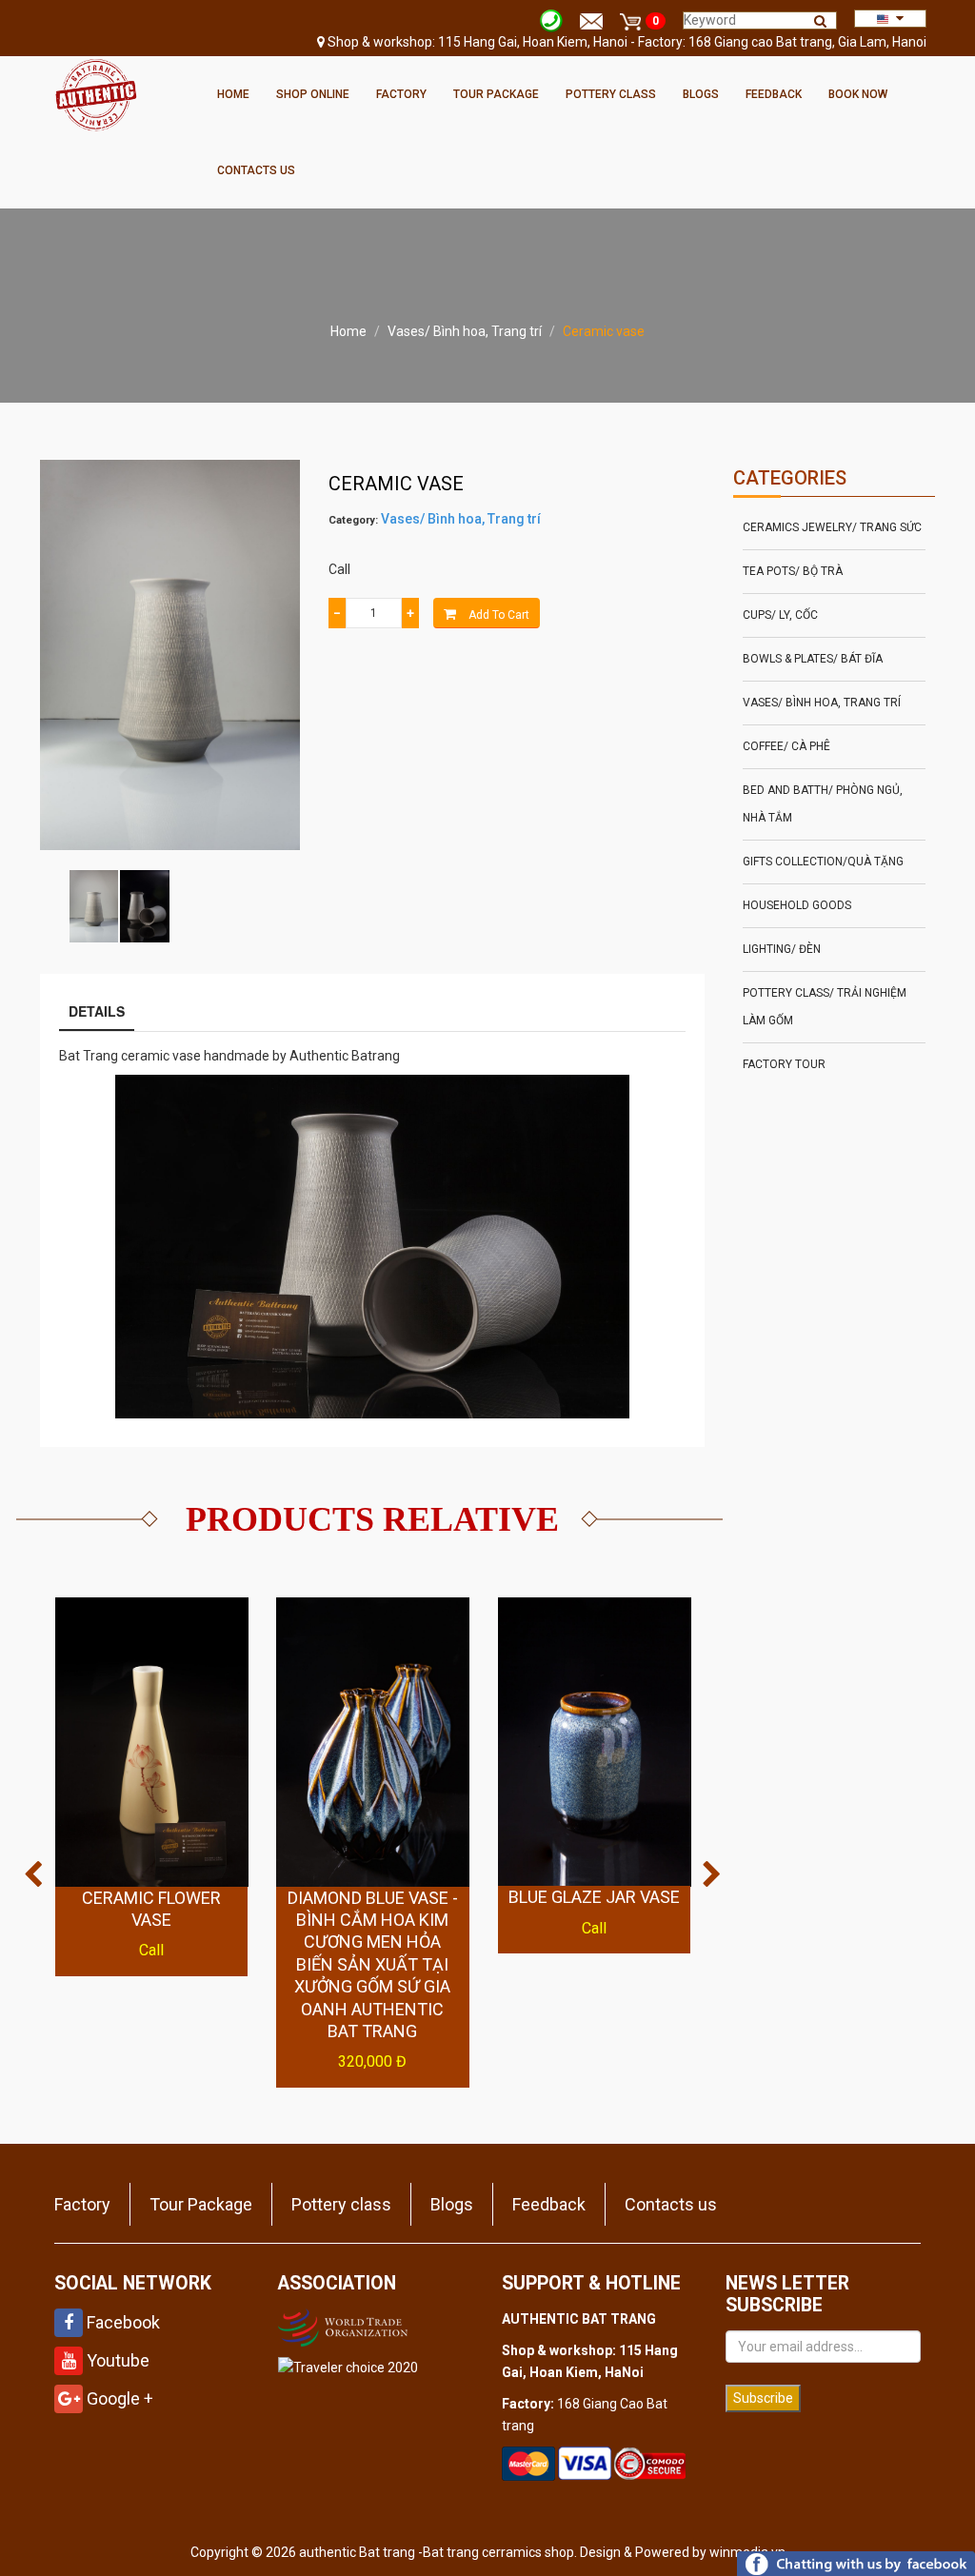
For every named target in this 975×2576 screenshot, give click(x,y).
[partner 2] (345, 2326)
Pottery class (611, 94)
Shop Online (313, 94)
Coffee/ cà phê (786, 746)
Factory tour (784, 1064)
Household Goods (797, 905)
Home (233, 94)
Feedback (774, 94)
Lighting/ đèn (782, 949)
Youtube (116, 2360)
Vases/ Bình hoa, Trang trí (465, 331)
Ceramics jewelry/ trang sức (832, 527)
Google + (118, 2398)
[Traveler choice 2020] (348, 2367)
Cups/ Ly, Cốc (780, 615)
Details (97, 1011)
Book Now (858, 94)
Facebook (121, 2322)
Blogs (701, 94)
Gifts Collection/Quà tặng (823, 862)
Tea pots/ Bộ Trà (793, 571)
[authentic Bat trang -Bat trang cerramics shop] (96, 93)
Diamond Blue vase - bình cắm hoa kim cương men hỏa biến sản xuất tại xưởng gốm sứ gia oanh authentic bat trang (373, 1964)
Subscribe (763, 2398)
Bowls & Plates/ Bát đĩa (813, 659)
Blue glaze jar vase (594, 1897)
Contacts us (256, 170)
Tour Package (496, 94)
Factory (401, 94)
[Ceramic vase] (94, 907)
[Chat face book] (856, 2563)
